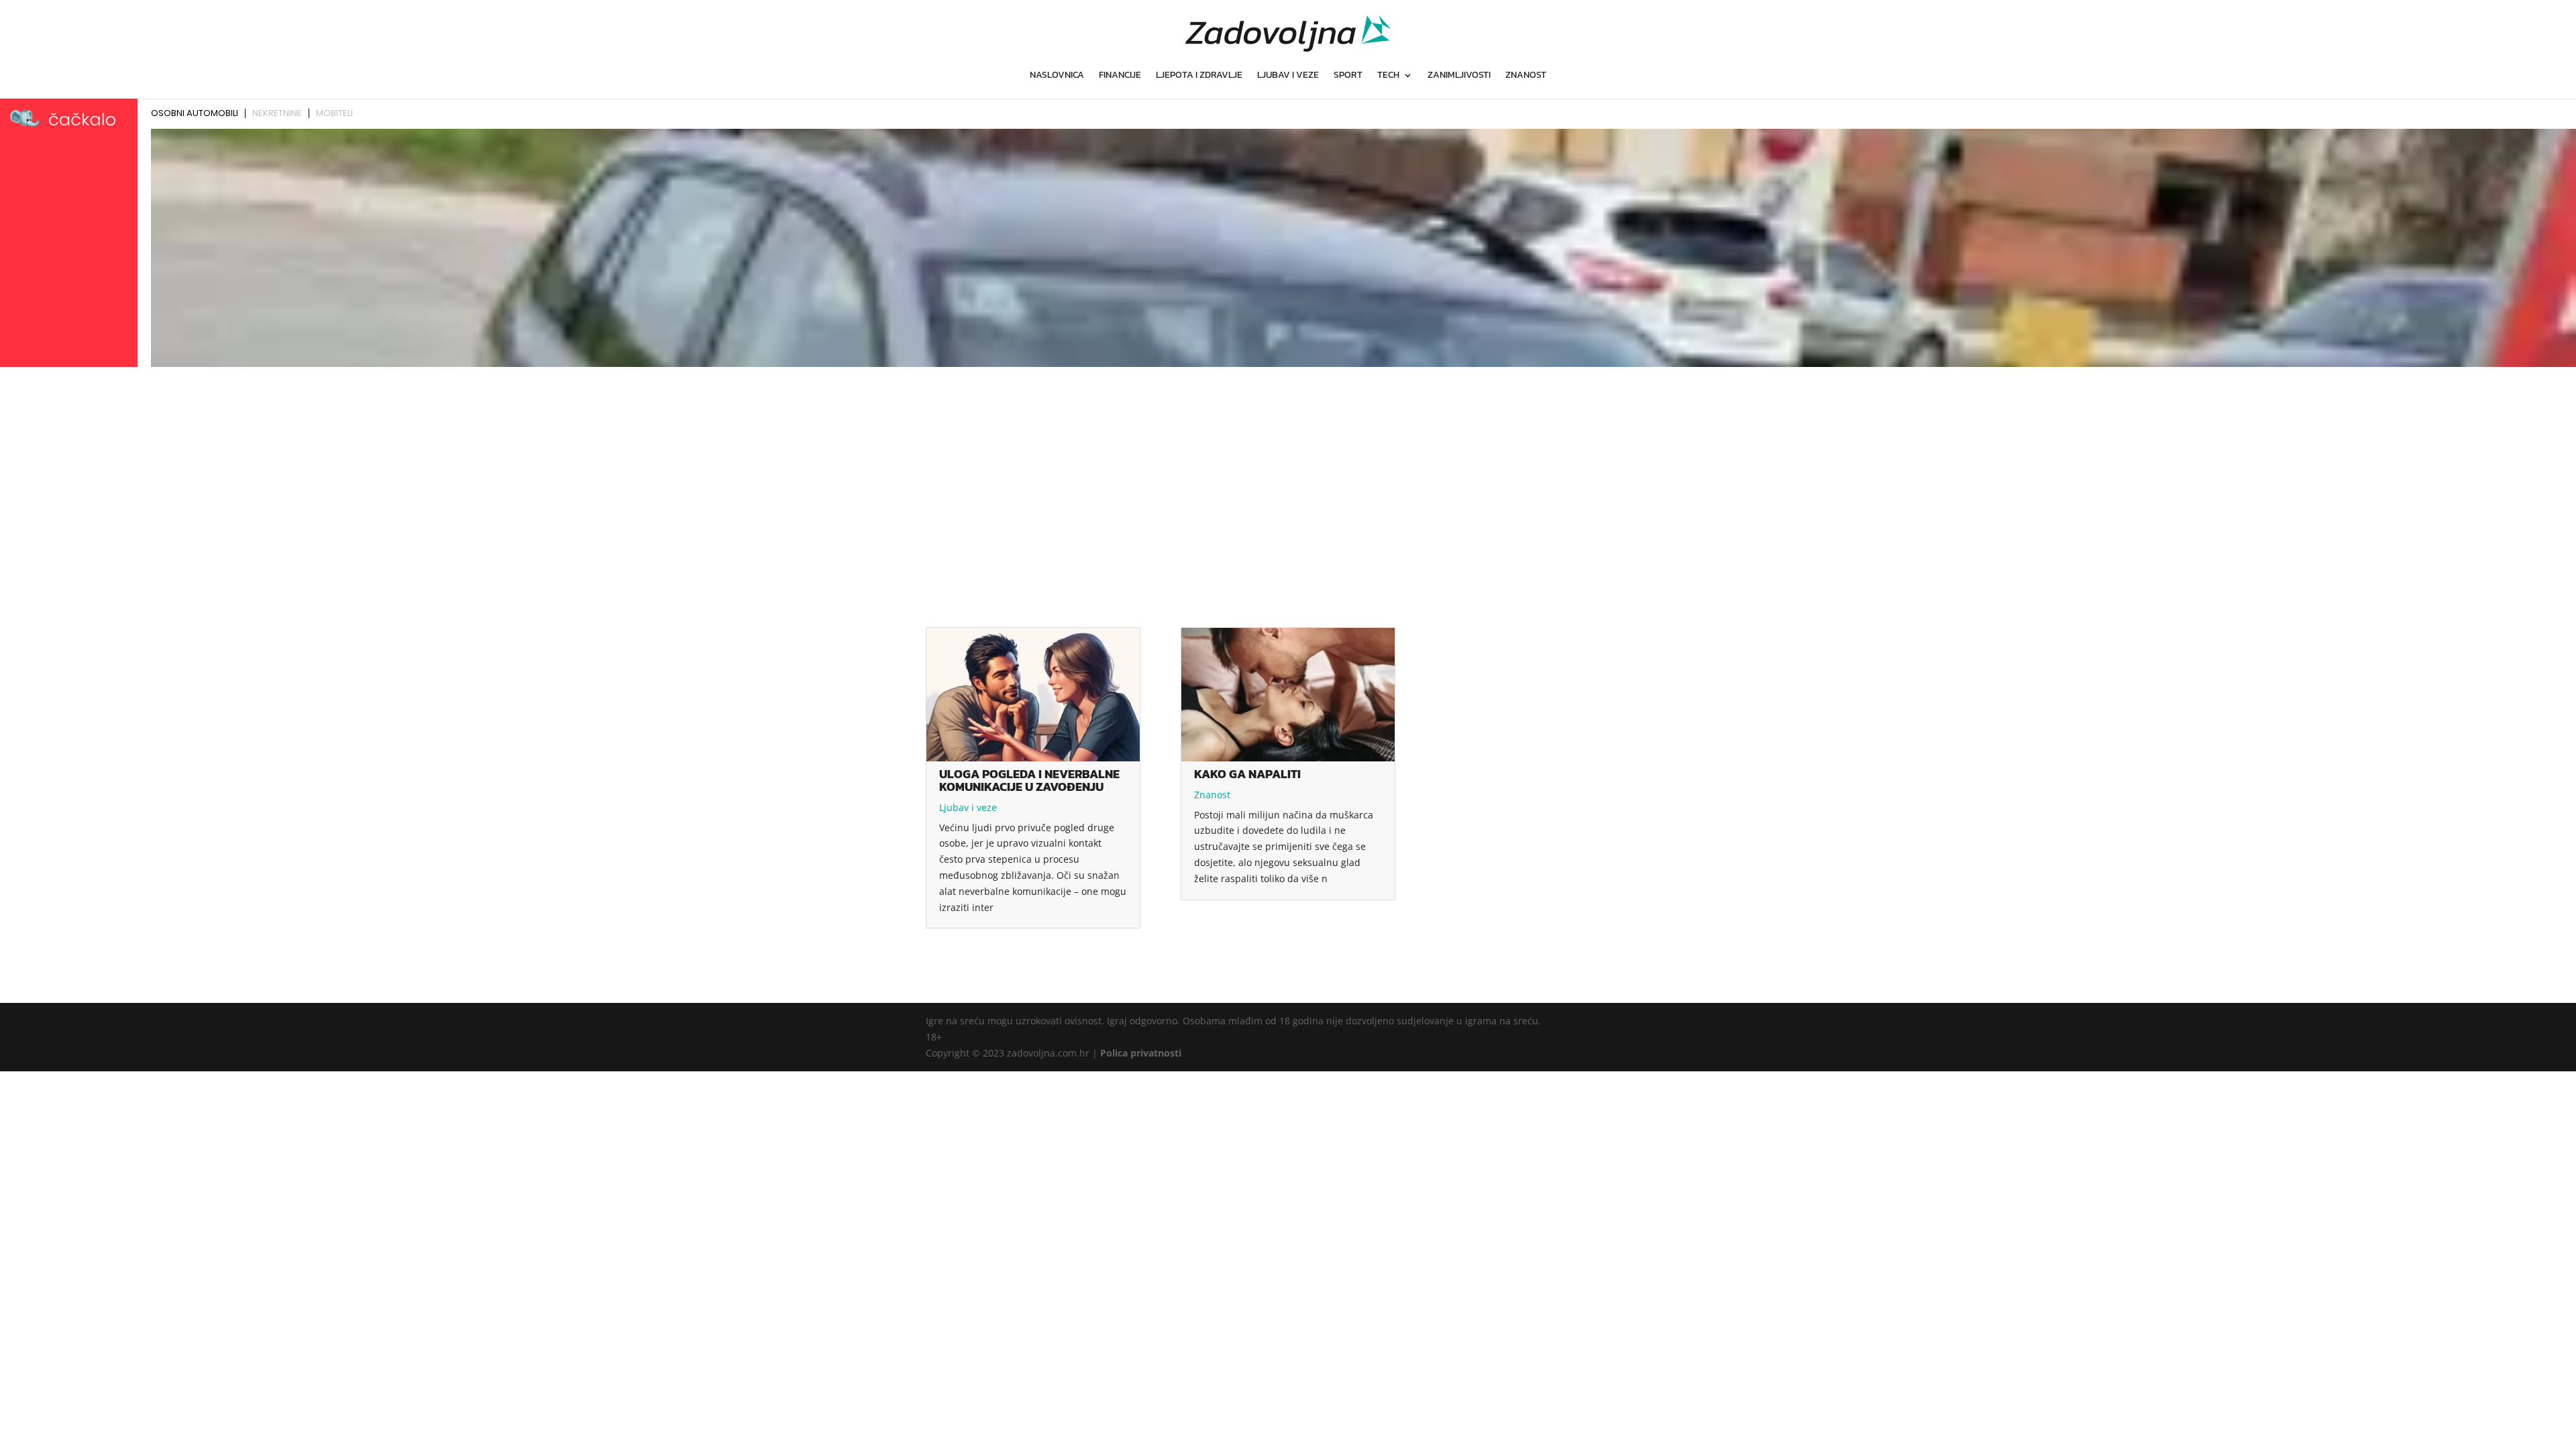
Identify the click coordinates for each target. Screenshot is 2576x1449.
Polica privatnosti (1141, 1053)
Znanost (1526, 76)
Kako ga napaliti (1247, 774)
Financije (1120, 76)
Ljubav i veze (1288, 76)
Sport (1348, 76)
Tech (1388, 76)
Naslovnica (1057, 76)
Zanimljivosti (1459, 76)
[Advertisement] (1288, 472)
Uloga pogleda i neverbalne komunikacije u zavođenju (1029, 780)
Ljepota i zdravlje (1199, 76)
